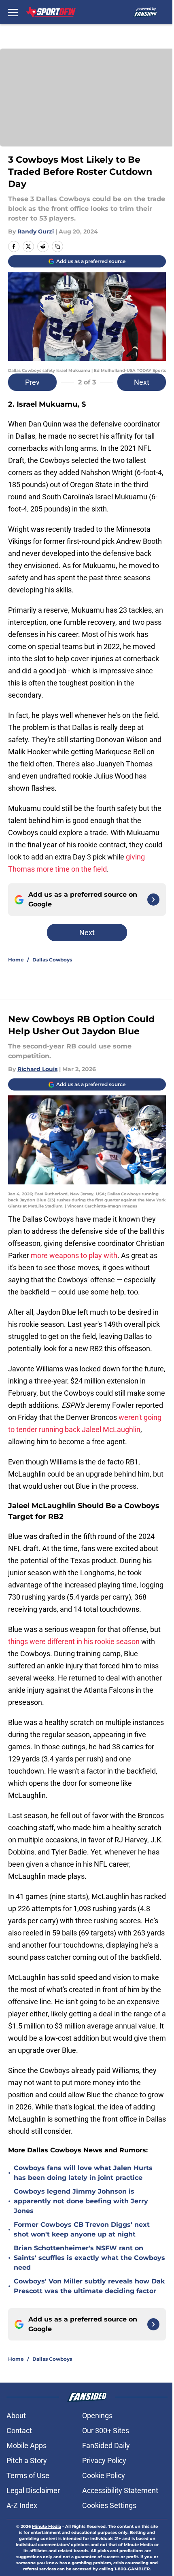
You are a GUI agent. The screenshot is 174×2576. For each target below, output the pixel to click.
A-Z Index (22, 2505)
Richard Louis (37, 1069)
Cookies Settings (109, 2505)
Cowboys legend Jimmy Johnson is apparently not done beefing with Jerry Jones (81, 2201)
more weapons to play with (74, 1255)
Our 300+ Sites (106, 2431)
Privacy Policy (104, 2460)
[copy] (57, 246)
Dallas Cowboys (52, 960)
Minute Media (47, 2526)
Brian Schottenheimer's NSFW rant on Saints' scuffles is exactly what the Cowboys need (89, 2258)
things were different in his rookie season (74, 1641)
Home (16, 960)
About (16, 2416)
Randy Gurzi (36, 231)
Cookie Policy (104, 2475)
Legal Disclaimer (33, 2490)
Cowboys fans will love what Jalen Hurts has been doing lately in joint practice (83, 2173)
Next (142, 382)
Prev (32, 382)
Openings (97, 2416)
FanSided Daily (106, 2446)
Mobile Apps (27, 2446)
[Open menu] (13, 12)
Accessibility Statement (120, 2490)
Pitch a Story (27, 2460)
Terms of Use (28, 2475)
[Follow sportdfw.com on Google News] (153, 900)
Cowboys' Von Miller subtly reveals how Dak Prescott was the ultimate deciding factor (89, 2286)
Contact (19, 2431)
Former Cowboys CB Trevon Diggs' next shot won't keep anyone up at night (82, 2229)
